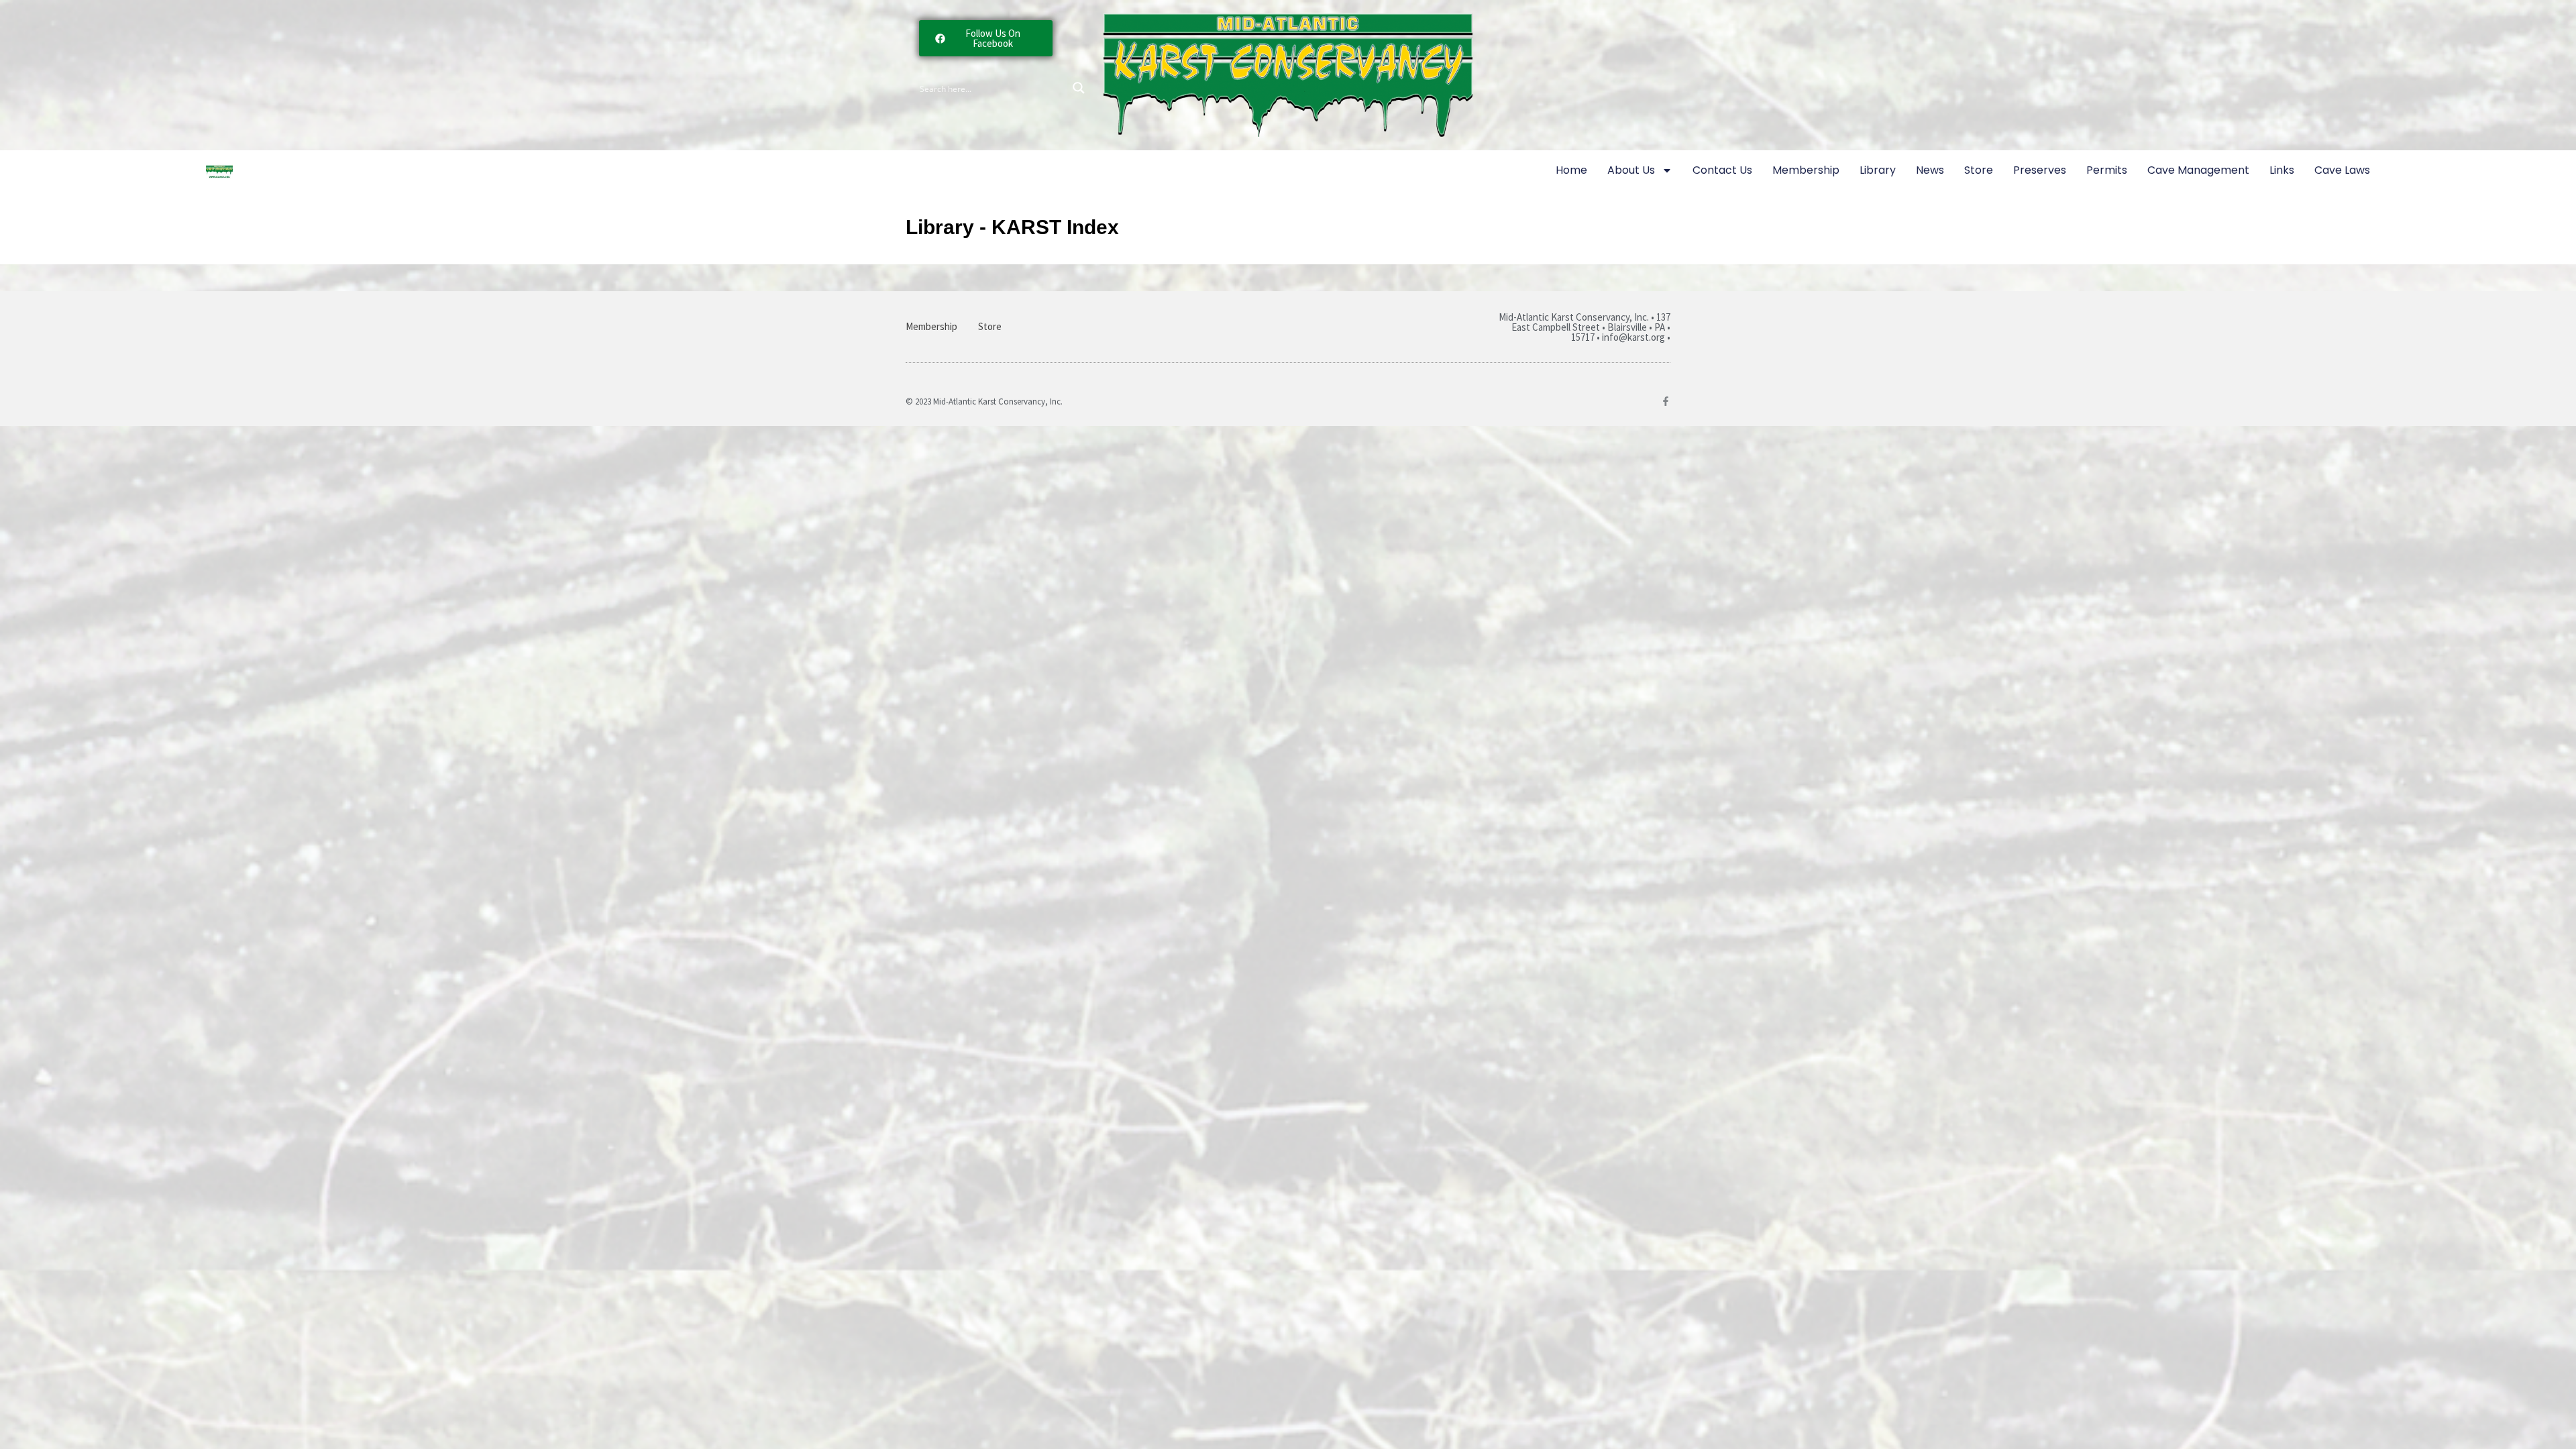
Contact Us (1722, 170)
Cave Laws (2342, 170)
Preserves (2040, 170)
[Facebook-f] (1666, 401)
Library (1878, 170)
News (1930, 170)
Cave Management (2198, 170)
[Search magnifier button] (1079, 88)
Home (1571, 170)
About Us (1631, 170)
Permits (2107, 170)
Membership (1806, 170)
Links (2282, 170)
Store (1979, 170)
